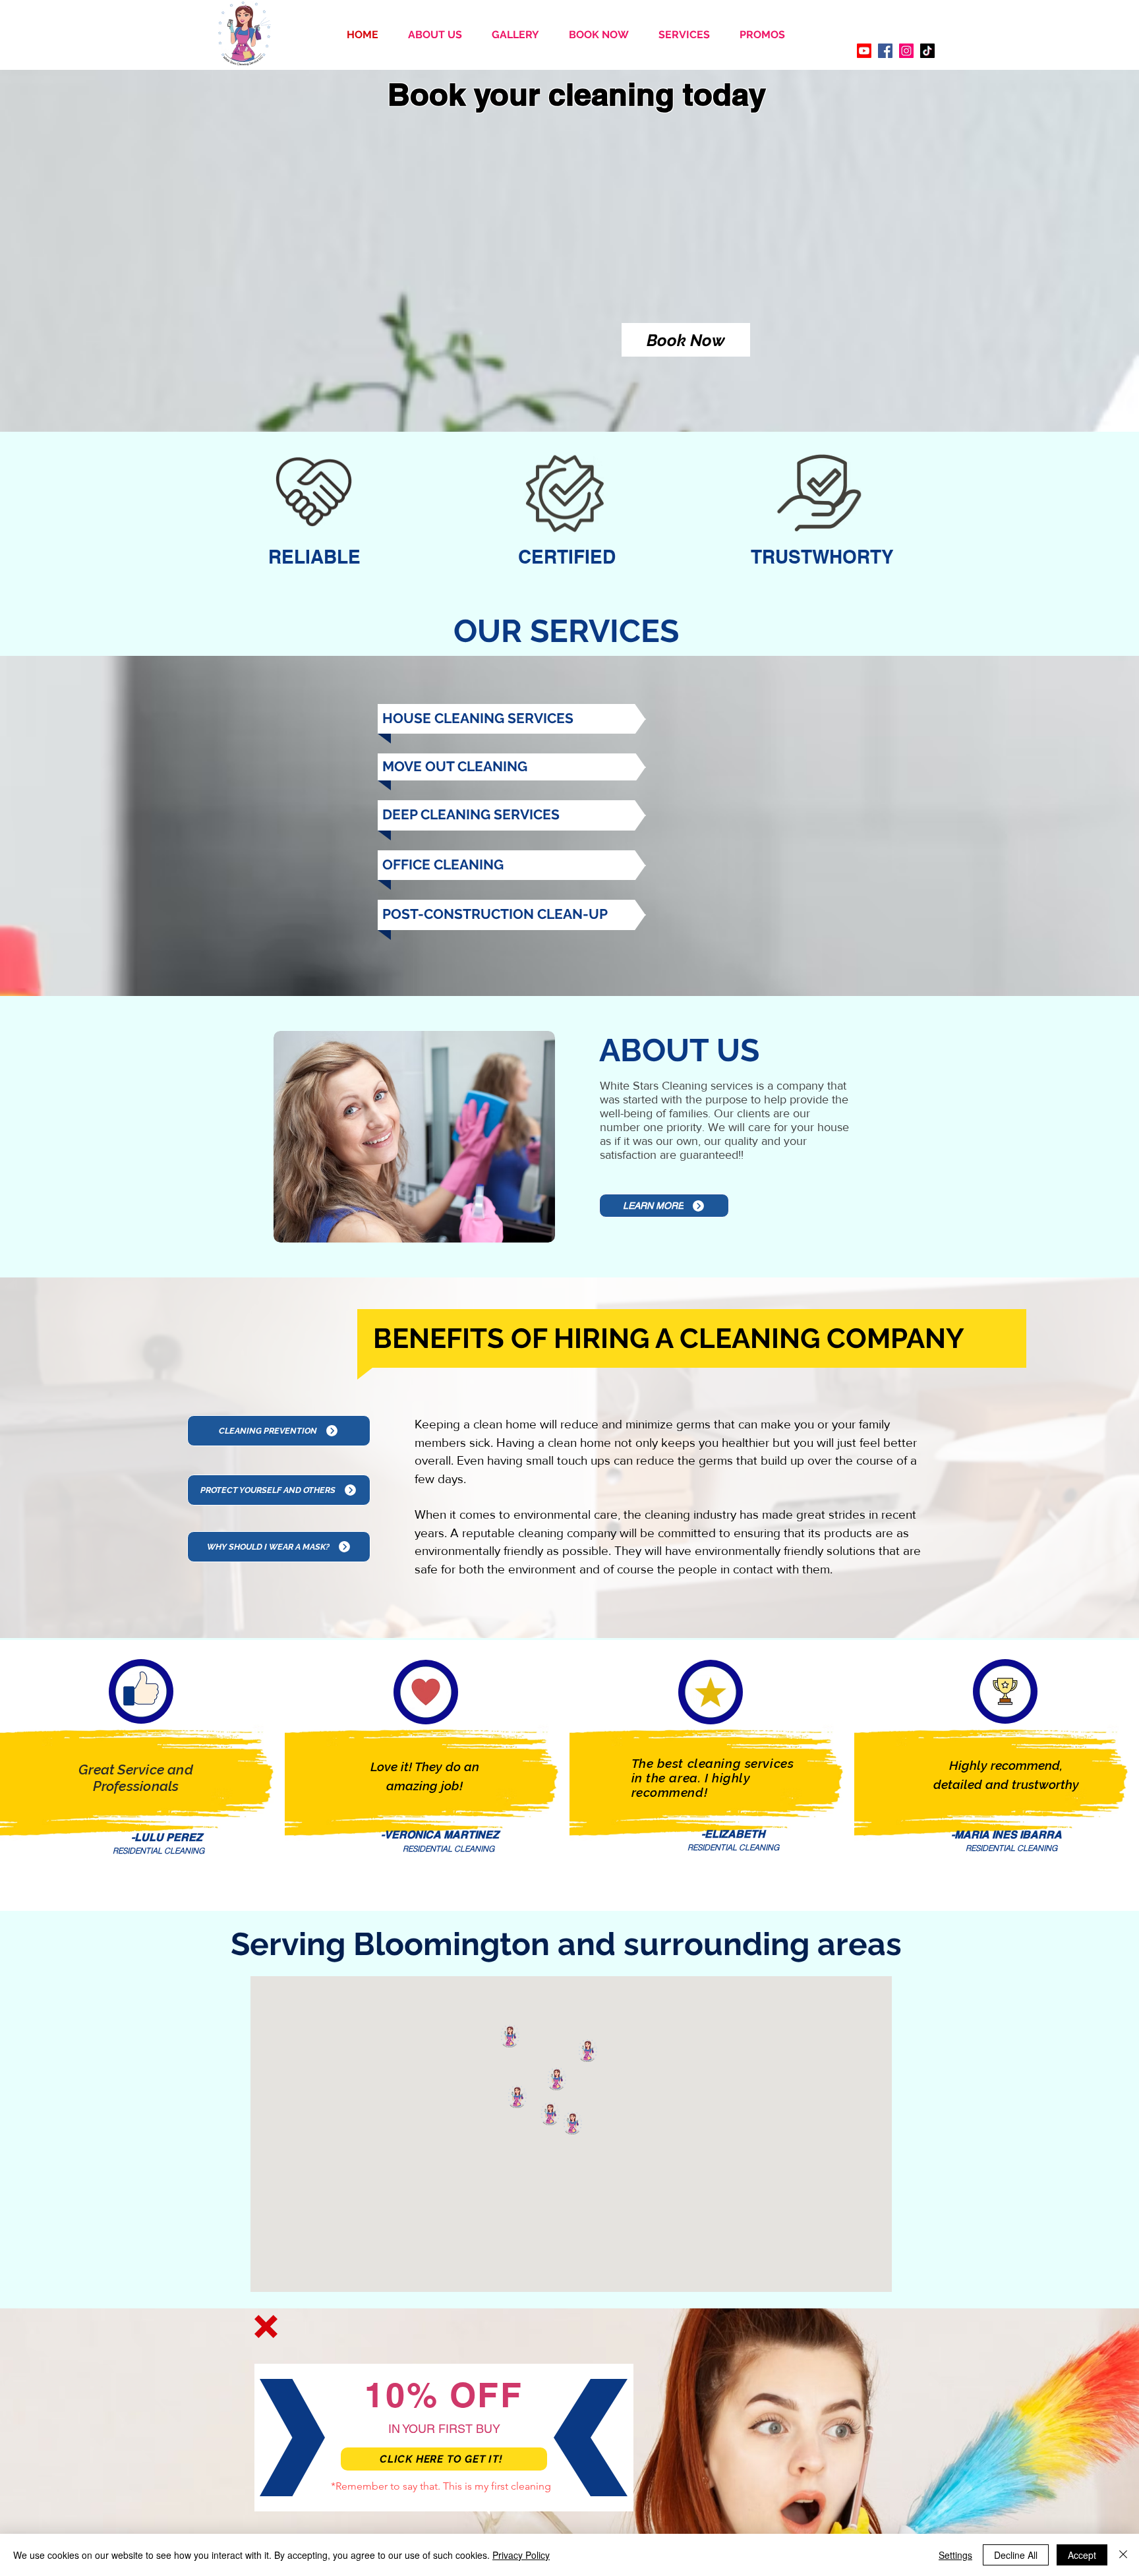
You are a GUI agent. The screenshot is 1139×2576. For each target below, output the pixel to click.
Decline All (1016, 2555)
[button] (266, 2327)
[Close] (1123, 2555)
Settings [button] (955, 2555)
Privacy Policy (521, 2555)
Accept (1082, 2555)
